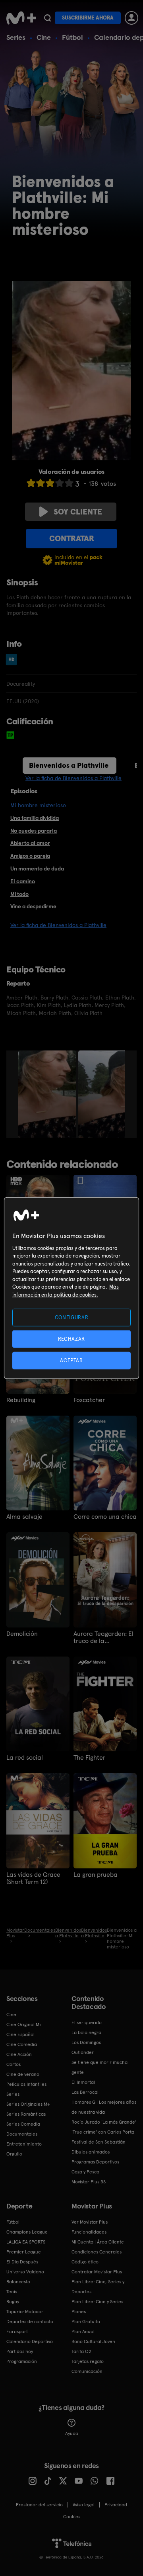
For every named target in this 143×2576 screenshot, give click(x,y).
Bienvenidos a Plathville (69, 765)
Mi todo (19, 894)
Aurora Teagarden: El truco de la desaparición (103, 1637)
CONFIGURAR (72, 1317)
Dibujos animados (91, 2152)
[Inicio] (21, 18)
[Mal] (41, 483)
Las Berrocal (85, 2092)
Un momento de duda (37, 868)
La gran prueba (96, 1875)
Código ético (85, 2262)
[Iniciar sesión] (131, 18)
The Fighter (89, 1758)
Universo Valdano (25, 2272)
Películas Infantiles (26, 2084)
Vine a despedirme (33, 906)
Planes (79, 2312)
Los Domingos (86, 2042)
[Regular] (50, 483)
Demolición (22, 1634)
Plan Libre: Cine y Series (97, 2302)
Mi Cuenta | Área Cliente (98, 2242)
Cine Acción (19, 2054)
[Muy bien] (69, 483)
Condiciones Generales (97, 2252)
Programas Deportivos (95, 2162)
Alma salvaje (24, 1517)
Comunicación (87, 2371)
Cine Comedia (22, 2044)
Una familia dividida (35, 818)
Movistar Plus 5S (89, 2182)
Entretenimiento (24, 2144)
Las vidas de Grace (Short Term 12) (33, 1878)
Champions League (27, 2232)
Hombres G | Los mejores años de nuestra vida (104, 2107)
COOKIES (72, 2517)
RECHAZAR (71, 1339)
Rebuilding (21, 1400)
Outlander (83, 2052)
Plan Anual (83, 2332)
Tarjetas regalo (88, 2361)
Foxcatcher (89, 1400)
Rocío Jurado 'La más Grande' (104, 2122)
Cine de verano (23, 2074)
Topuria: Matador (25, 2312)
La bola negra (86, 2032)
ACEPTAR (71, 1360)
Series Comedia (23, 2124)
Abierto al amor (30, 843)
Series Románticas (26, 2114)
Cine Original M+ (24, 2024)
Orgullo (14, 2154)
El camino (23, 881)
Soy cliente (78, 512)
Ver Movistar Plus (90, 2222)
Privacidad (116, 2505)
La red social (25, 1758)
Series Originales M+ (28, 2104)
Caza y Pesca (85, 2172)
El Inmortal (83, 2082)
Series (16, 37)
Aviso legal (84, 2505)
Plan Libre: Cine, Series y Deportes (98, 2287)
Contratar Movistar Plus (97, 2272)
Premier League (24, 2252)
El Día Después (22, 2262)
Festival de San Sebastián (99, 2142)
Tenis (12, 2292)
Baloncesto (18, 2282)
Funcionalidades (89, 2232)
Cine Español (20, 2034)
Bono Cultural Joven (93, 2341)
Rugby (13, 2302)
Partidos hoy (20, 2351)
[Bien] (60, 483)
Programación (22, 2361)
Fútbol (72, 37)
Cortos (14, 2064)
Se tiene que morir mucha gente (100, 2067)
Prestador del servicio (39, 2505)
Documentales (22, 2134)
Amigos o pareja (30, 856)
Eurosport (17, 2332)
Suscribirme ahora (88, 18)
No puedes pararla (34, 831)
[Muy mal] (31, 483)
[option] (48, 1094)
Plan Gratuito (86, 2322)
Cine (44, 37)
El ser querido (87, 2022)
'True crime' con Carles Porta (103, 2132)
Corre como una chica (105, 1517)
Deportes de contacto (30, 2322)
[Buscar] (47, 18)
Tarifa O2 (81, 2351)
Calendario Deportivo (30, 2341)
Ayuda (72, 2433)
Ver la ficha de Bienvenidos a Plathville (73, 778)
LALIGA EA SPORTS (26, 2242)
